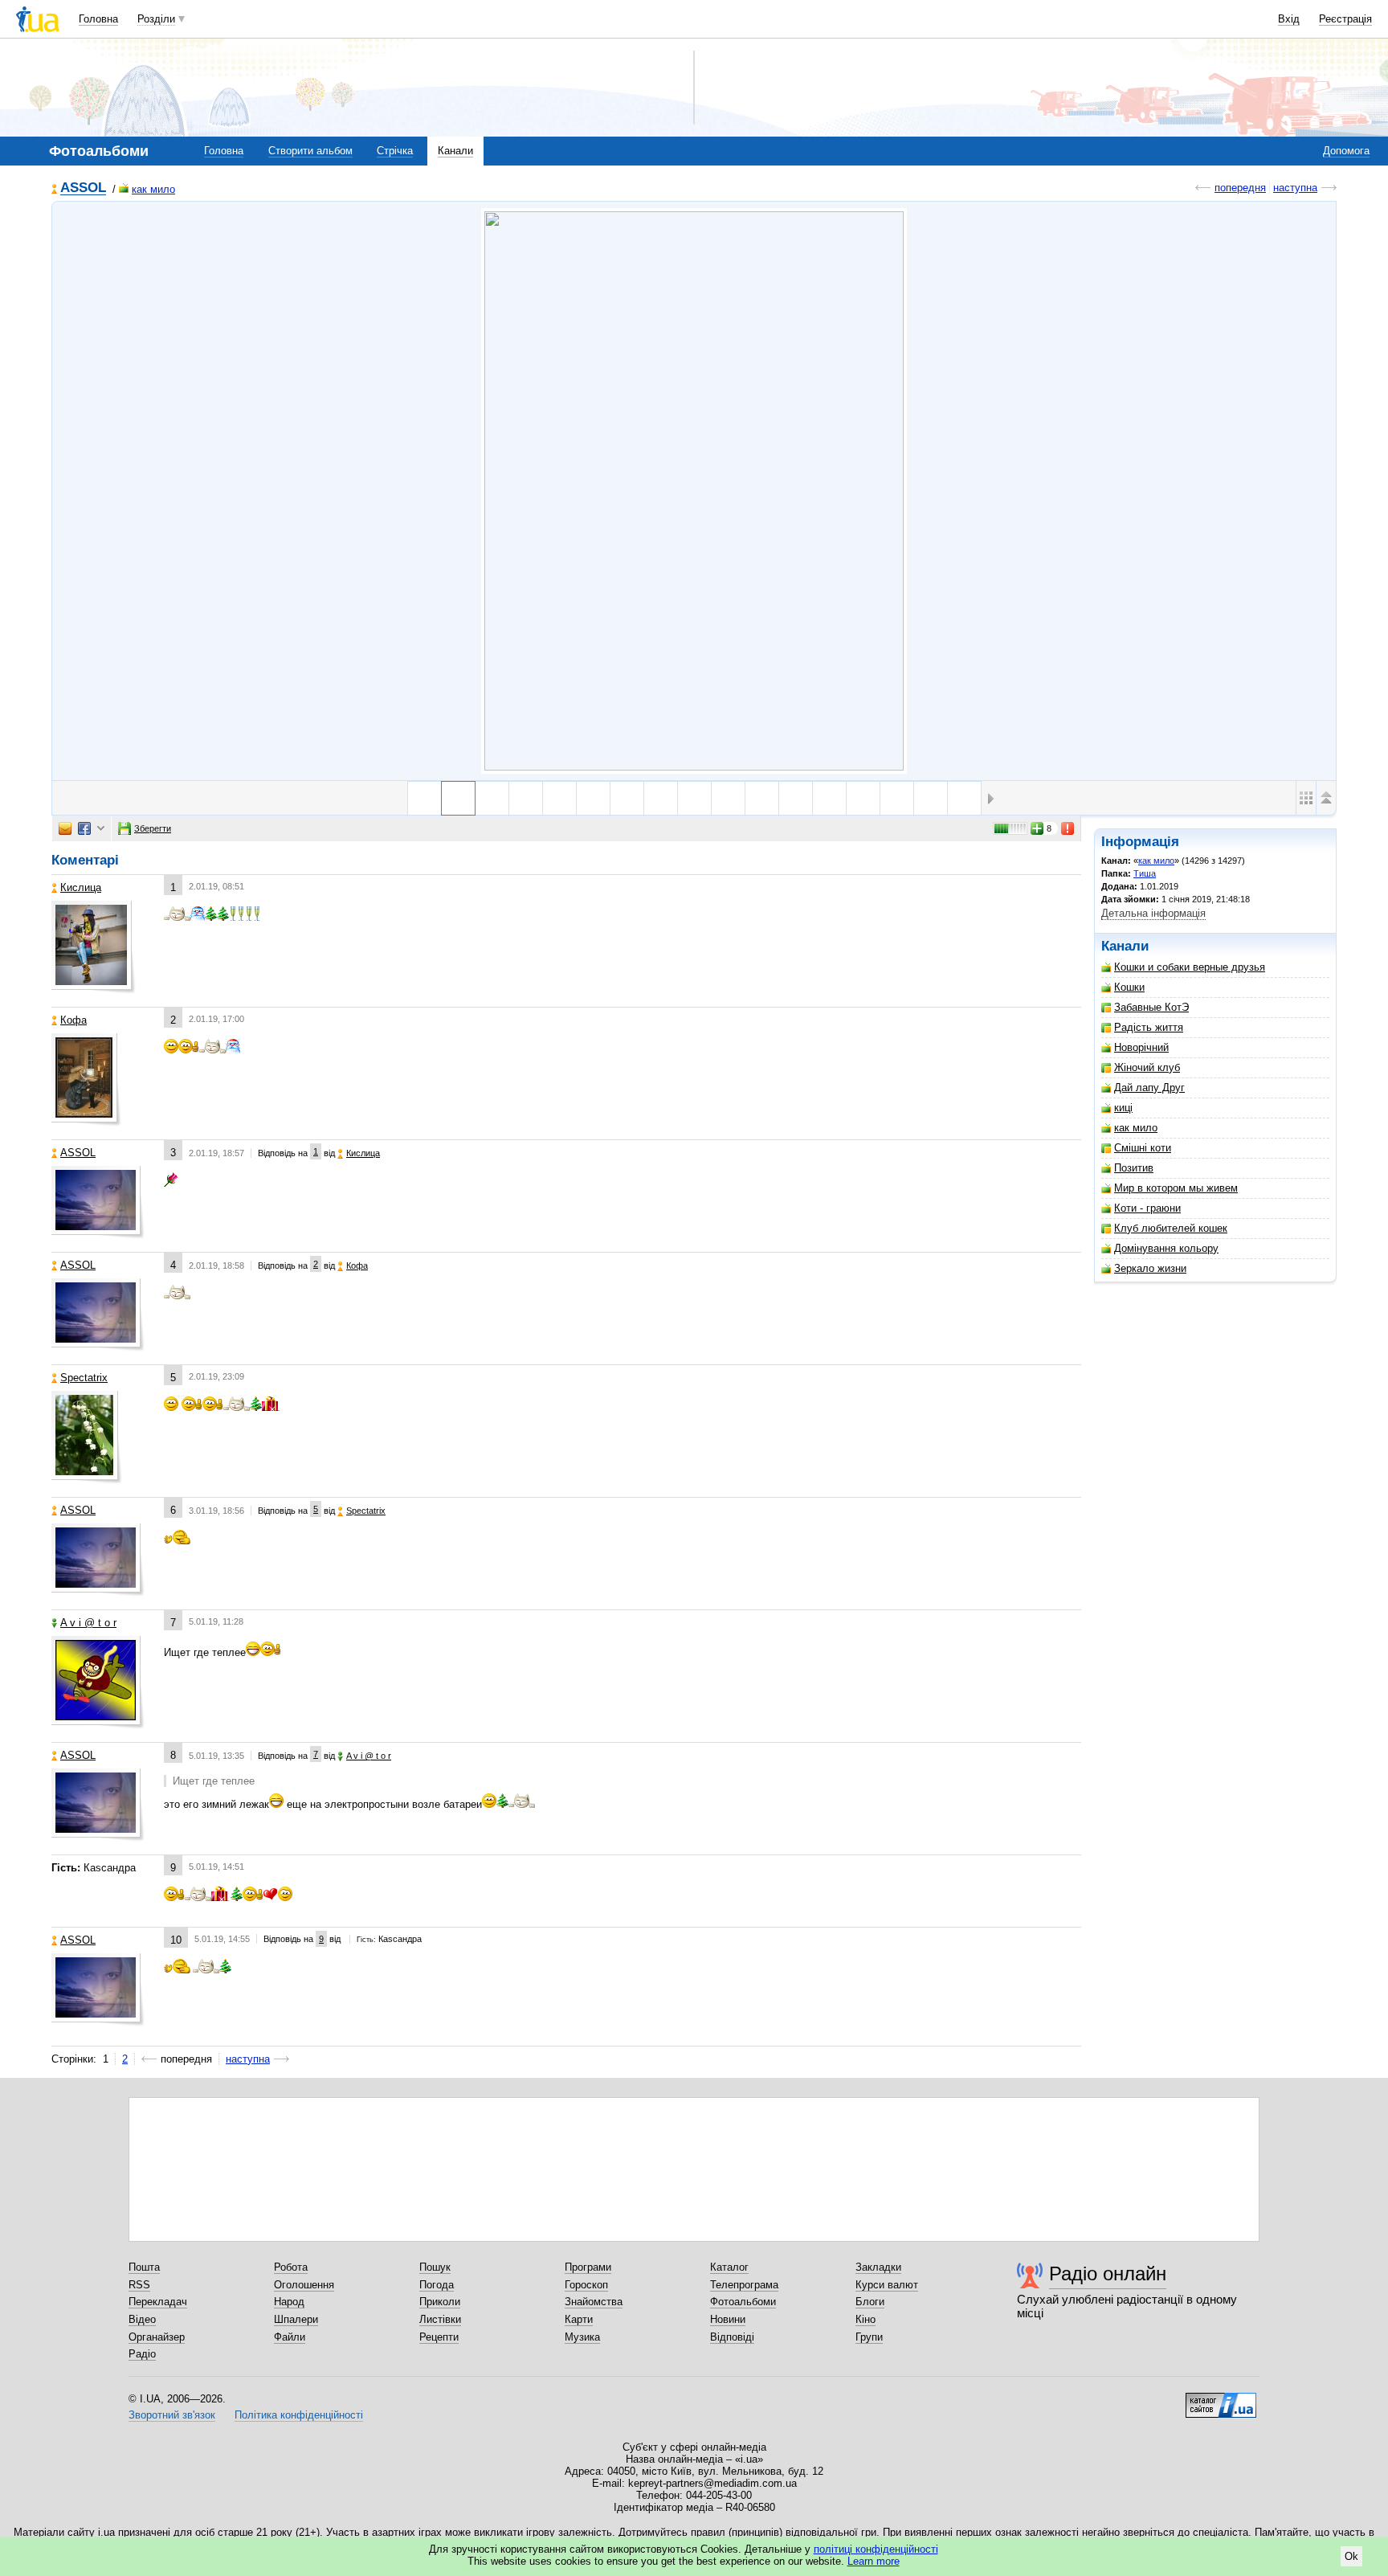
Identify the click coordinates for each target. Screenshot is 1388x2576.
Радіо (142, 2354)
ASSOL (83, 188)
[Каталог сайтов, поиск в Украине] (1221, 2399)
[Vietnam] (526, 798)
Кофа (73, 1020)
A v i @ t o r (88, 1623)
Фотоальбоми (743, 2302)
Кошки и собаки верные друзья (1190, 967)
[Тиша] (694, 491)
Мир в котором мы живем (1176, 1188)
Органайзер (157, 2337)
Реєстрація (1345, 19)
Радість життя (1149, 1027)
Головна (98, 19)
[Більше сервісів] (101, 829)
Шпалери (296, 2319)
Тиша (1145, 873)
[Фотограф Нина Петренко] (796, 798)
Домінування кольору (1166, 1248)
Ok (1351, 2556)
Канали (455, 151)
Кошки (1129, 987)
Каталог (729, 2267)
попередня (1240, 188)
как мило (153, 189)
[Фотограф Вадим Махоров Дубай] (661, 798)
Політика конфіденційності (299, 2415)
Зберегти (153, 828)
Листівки (440, 2319)
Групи (869, 2337)
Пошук (435, 2267)
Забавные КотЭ (1151, 1007)
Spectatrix (84, 1378)
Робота (291, 2267)
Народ (289, 2302)
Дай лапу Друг (1149, 1088)
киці (1123, 1108)
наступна (1295, 188)
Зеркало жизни (1150, 1268)
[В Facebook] (84, 828)
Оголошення (304, 2285)
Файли (290, 2337)
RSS (139, 2285)
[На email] (65, 828)
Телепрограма (744, 2285)
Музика (582, 2337)
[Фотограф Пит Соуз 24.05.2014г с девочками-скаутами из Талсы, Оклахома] (694, 798)
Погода (437, 2285)
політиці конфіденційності (876, 2549)
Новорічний (1141, 1047)
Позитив (1134, 1168)
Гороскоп (586, 2285)
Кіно (865, 2319)
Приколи (440, 2302)
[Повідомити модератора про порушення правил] (1068, 828)
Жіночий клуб (1147, 1067)
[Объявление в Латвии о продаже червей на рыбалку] (627, 798)
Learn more (874, 2561)
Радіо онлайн (1108, 2273)
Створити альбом (310, 151)
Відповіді (732, 2337)
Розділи (156, 19)
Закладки (878, 2267)
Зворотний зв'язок (172, 2415)
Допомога (1346, 151)
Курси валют (887, 2285)
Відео (142, 2319)
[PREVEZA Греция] (829, 798)
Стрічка (395, 151)
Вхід (1289, 19)
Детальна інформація (1153, 913)
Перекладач (158, 2302)
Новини (728, 2319)
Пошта (144, 2267)
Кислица (81, 887)
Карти (579, 2319)
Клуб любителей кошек (1171, 1228)
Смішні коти (1143, 1148)
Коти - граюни (1147, 1208)
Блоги (870, 2302)
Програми (588, 2267)
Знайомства (594, 2302)
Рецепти (439, 2337)
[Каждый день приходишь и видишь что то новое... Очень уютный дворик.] (728, 798)
